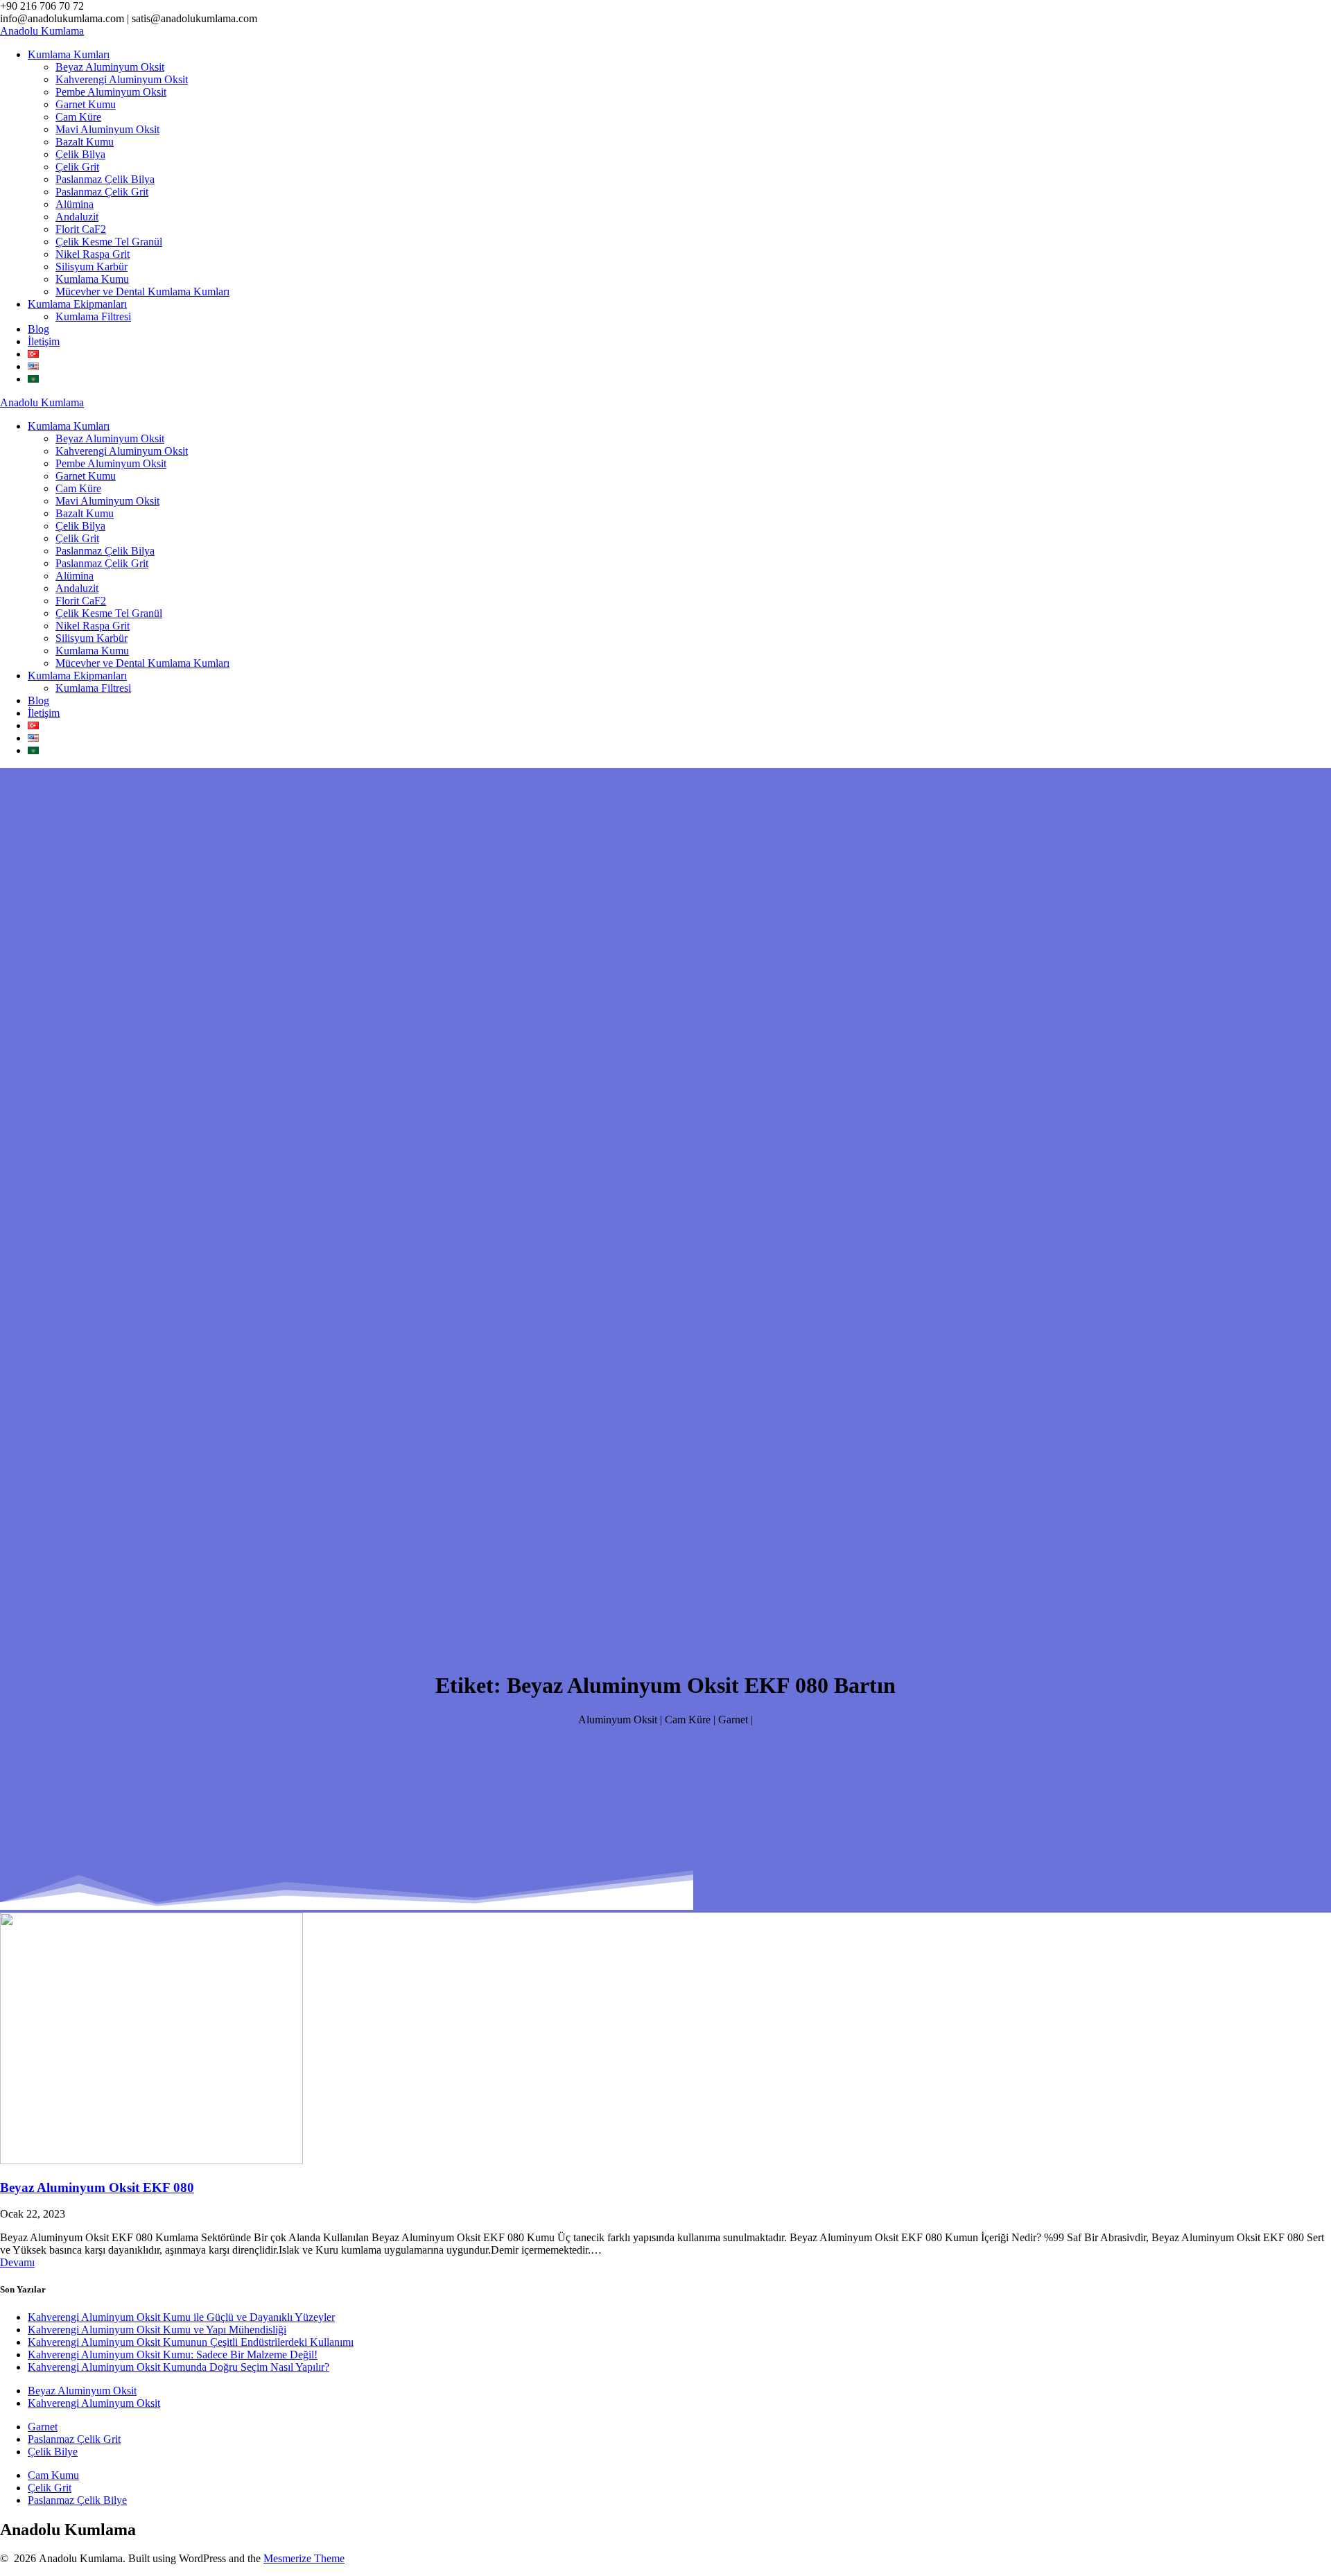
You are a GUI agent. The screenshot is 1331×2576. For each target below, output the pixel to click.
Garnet (43, 2427)
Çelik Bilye (53, 2452)
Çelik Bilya (80, 154)
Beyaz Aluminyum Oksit (110, 67)
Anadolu (42, 31)
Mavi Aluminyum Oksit (107, 129)
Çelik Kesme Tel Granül (109, 242)
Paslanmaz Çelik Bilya (105, 179)
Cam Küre (78, 117)
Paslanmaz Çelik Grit (102, 192)
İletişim (44, 341)
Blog (38, 329)
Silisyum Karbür (92, 267)
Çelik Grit (77, 167)
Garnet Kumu (86, 104)
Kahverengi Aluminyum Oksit (122, 79)
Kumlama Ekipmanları (77, 304)
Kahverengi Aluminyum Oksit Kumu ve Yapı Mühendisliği (157, 2330)
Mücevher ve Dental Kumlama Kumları (142, 291)
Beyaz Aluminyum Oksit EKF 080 (97, 2187)
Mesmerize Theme (304, 2558)
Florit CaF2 (81, 229)
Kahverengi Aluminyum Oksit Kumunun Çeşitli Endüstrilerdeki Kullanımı (191, 2342)
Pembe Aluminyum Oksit (111, 92)
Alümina (75, 204)
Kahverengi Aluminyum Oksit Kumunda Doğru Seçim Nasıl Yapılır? (179, 2367)
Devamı (17, 2262)
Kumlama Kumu (92, 279)
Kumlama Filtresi (93, 316)
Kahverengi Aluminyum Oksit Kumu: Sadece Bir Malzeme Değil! (173, 2355)
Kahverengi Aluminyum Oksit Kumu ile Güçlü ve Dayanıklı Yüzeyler (181, 2317)
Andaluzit (77, 217)
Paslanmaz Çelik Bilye (77, 2500)
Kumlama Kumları (69, 54)
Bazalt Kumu (85, 142)
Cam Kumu (53, 2475)
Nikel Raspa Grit (93, 254)
